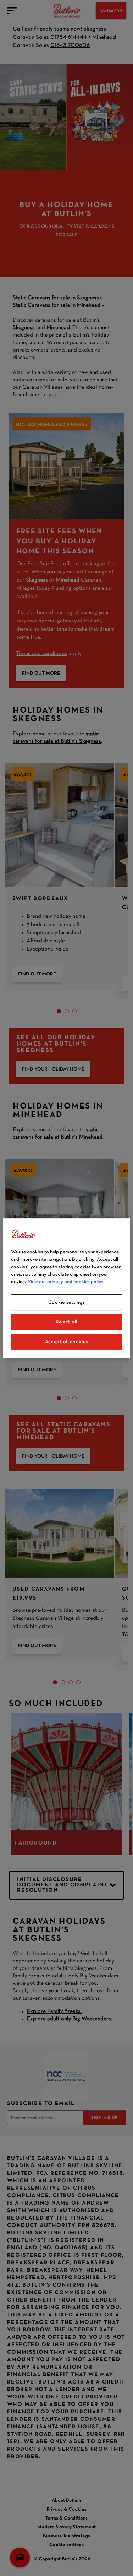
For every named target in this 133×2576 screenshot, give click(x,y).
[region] (66, 1288)
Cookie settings (67, 1302)
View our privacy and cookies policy (66, 1281)
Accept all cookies (67, 1341)
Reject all (66, 1322)
